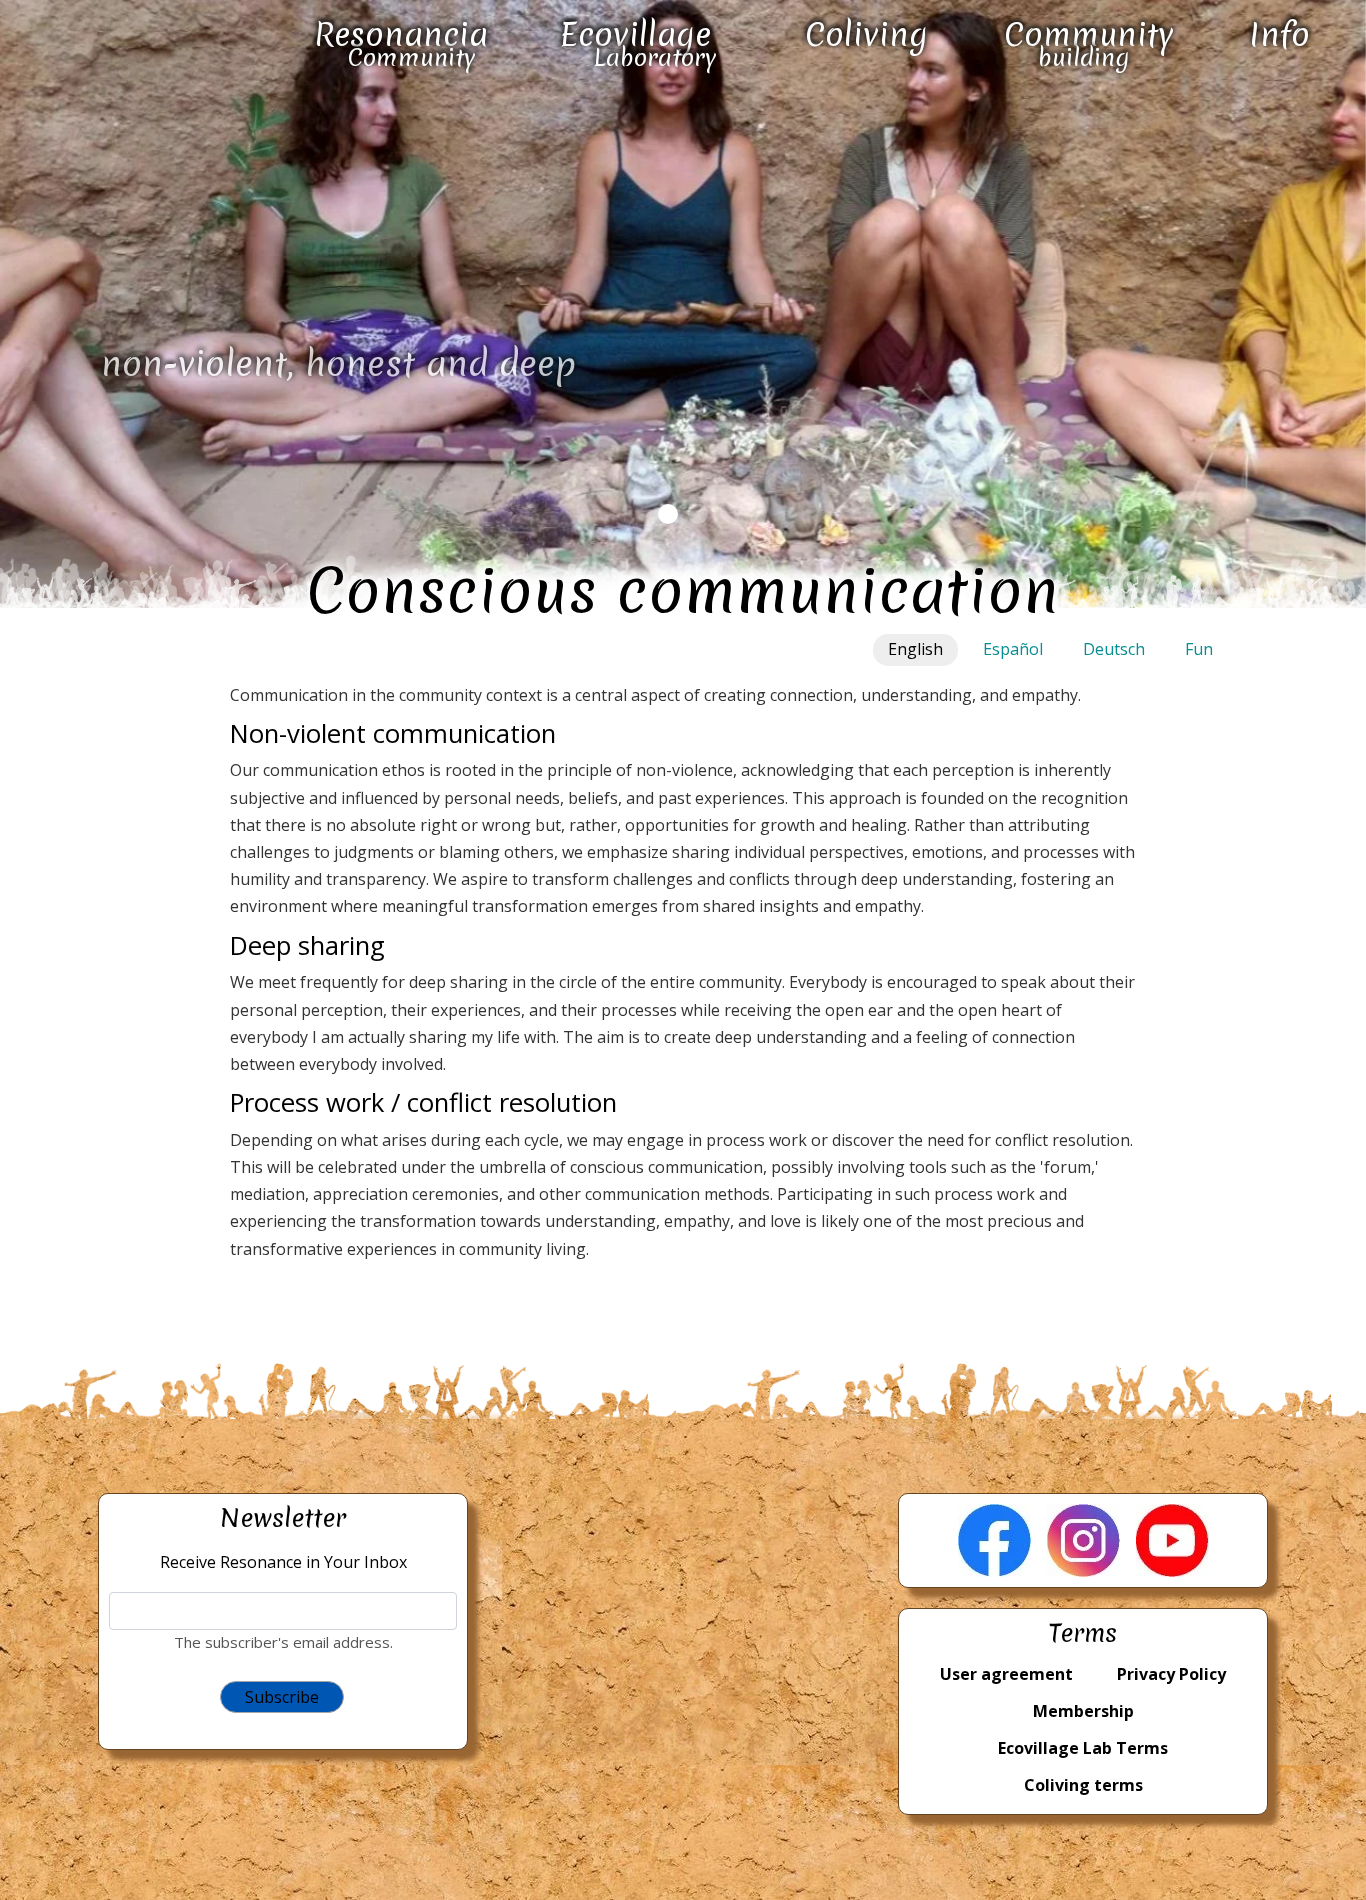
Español (1013, 649)
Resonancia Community (401, 43)
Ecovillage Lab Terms (1083, 1748)
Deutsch (1114, 649)
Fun (1199, 649)
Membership (1083, 1711)
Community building (1089, 43)
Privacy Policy (1171, 1674)
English (915, 649)
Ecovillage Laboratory (638, 43)
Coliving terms (1083, 1785)
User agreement (1006, 1674)
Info (1279, 34)
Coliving (866, 34)
